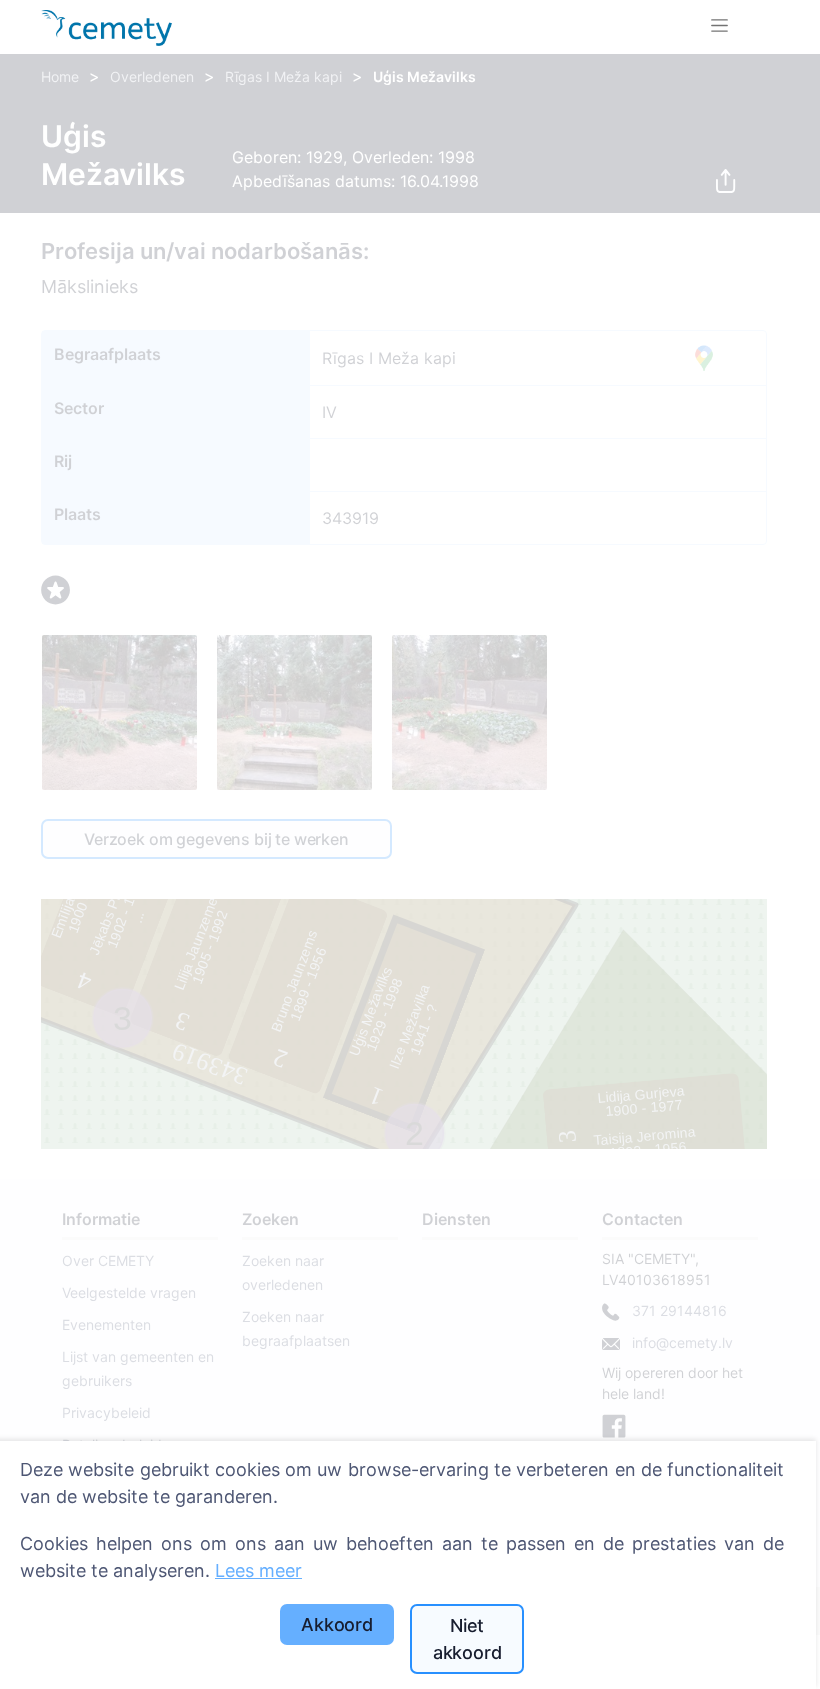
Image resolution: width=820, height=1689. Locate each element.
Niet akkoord (467, 1639)
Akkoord (337, 1624)
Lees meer (258, 1570)
